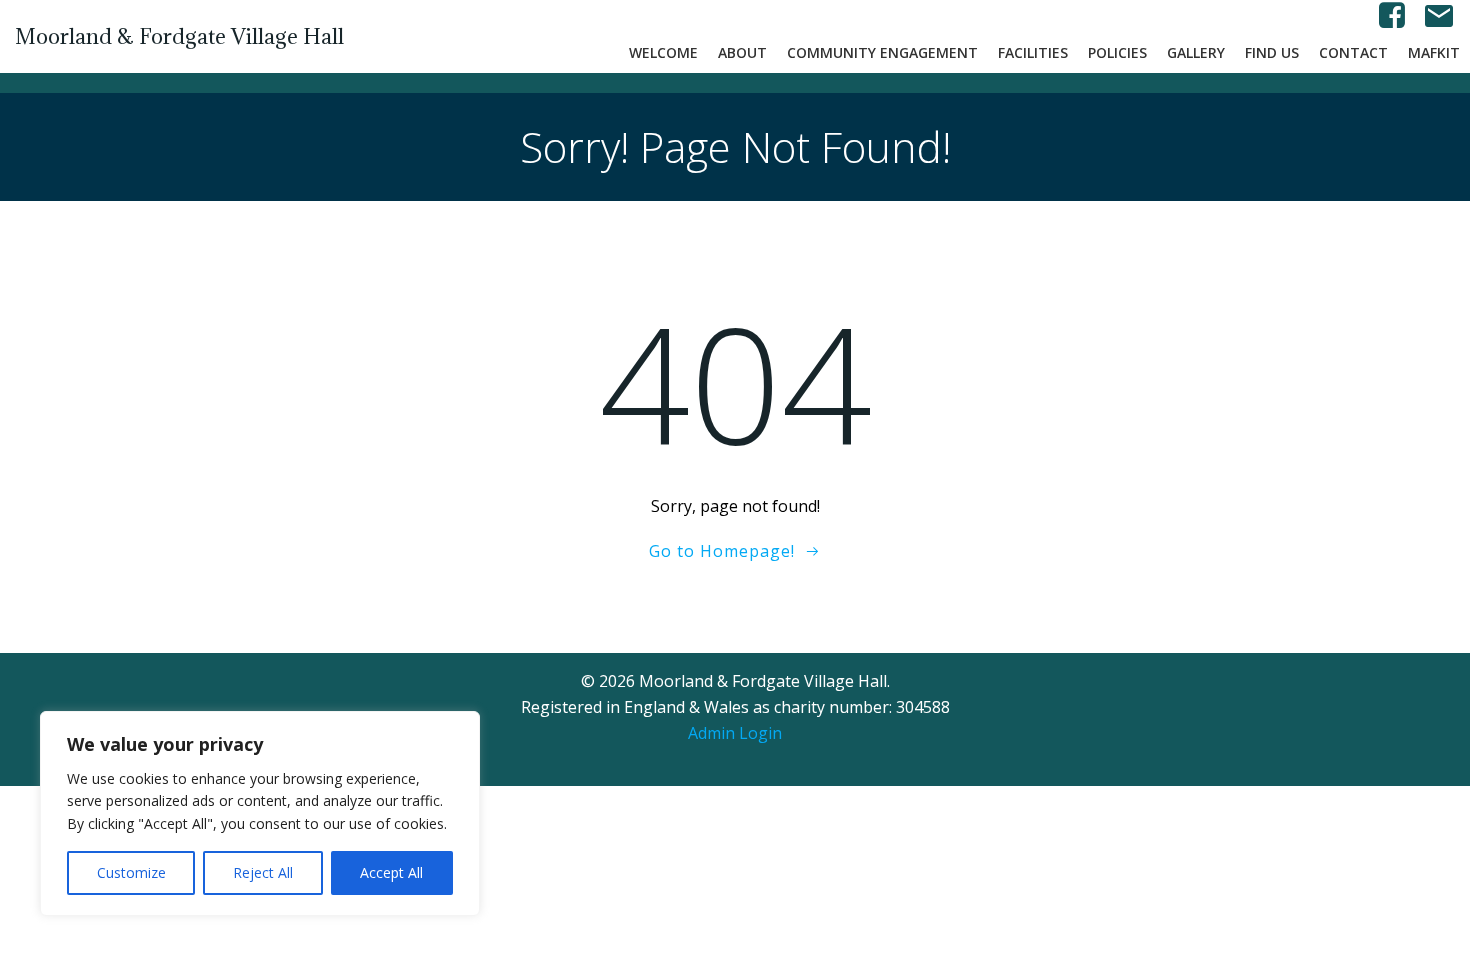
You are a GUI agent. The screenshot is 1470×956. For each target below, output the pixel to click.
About (742, 52)
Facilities (1033, 52)
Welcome (663, 52)
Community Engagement (882, 52)
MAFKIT (1434, 52)
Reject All (263, 872)
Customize (131, 872)
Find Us (1272, 52)
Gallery (1196, 52)
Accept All (391, 872)
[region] (260, 813)
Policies (1117, 52)
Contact (1353, 52)
